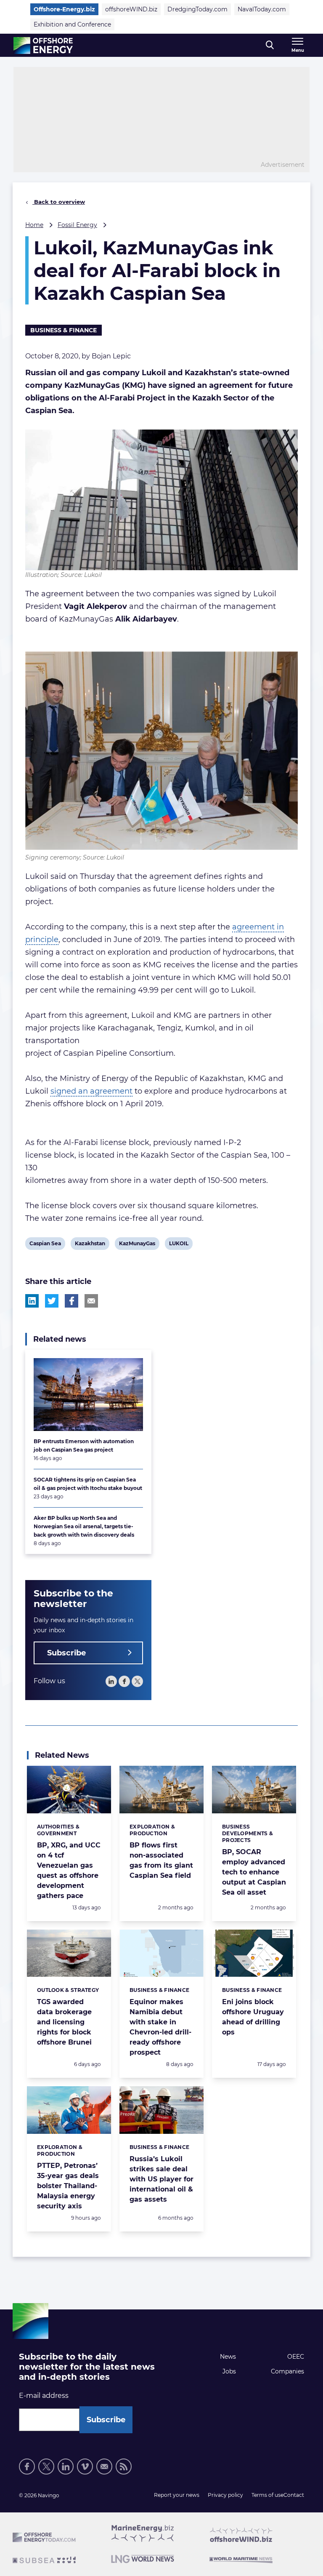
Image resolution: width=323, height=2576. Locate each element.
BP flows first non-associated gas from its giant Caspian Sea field (161, 1860)
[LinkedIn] (111, 1681)
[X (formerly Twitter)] (46, 2467)
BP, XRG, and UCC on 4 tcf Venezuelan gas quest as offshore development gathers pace (69, 1870)
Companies (287, 2371)
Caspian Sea (45, 1245)
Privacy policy (225, 2495)
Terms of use (267, 2495)
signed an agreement (91, 1091)
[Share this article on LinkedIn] (32, 1301)
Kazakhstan (90, 1245)
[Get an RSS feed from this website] (124, 2467)
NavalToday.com (262, 9)
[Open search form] (270, 45)
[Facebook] (124, 1681)
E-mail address (44, 2396)
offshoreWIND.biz (131, 9)
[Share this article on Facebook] (71, 1301)
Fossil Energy (77, 225)
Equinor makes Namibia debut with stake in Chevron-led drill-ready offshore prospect (160, 2027)
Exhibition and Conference (72, 24)
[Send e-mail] (104, 2467)
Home (34, 225)
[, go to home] (43, 45)
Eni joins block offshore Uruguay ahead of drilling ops (253, 2017)
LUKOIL (179, 1245)
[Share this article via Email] (91, 1301)
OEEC (296, 2357)
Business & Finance (64, 330)
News (228, 2357)
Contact (294, 2495)
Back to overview (59, 202)
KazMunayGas (137, 1245)
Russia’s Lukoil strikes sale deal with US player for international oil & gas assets (161, 2179)
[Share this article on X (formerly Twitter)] (52, 1301)
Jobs (229, 2371)
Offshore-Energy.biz (64, 9)
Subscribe (66, 1653)
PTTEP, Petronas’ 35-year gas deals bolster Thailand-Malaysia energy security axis (68, 2186)
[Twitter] (137, 1681)
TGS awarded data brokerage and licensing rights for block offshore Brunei (64, 2022)
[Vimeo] (85, 2467)
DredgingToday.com (197, 9)
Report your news (177, 2495)
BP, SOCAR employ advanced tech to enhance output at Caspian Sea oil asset (254, 1872)
